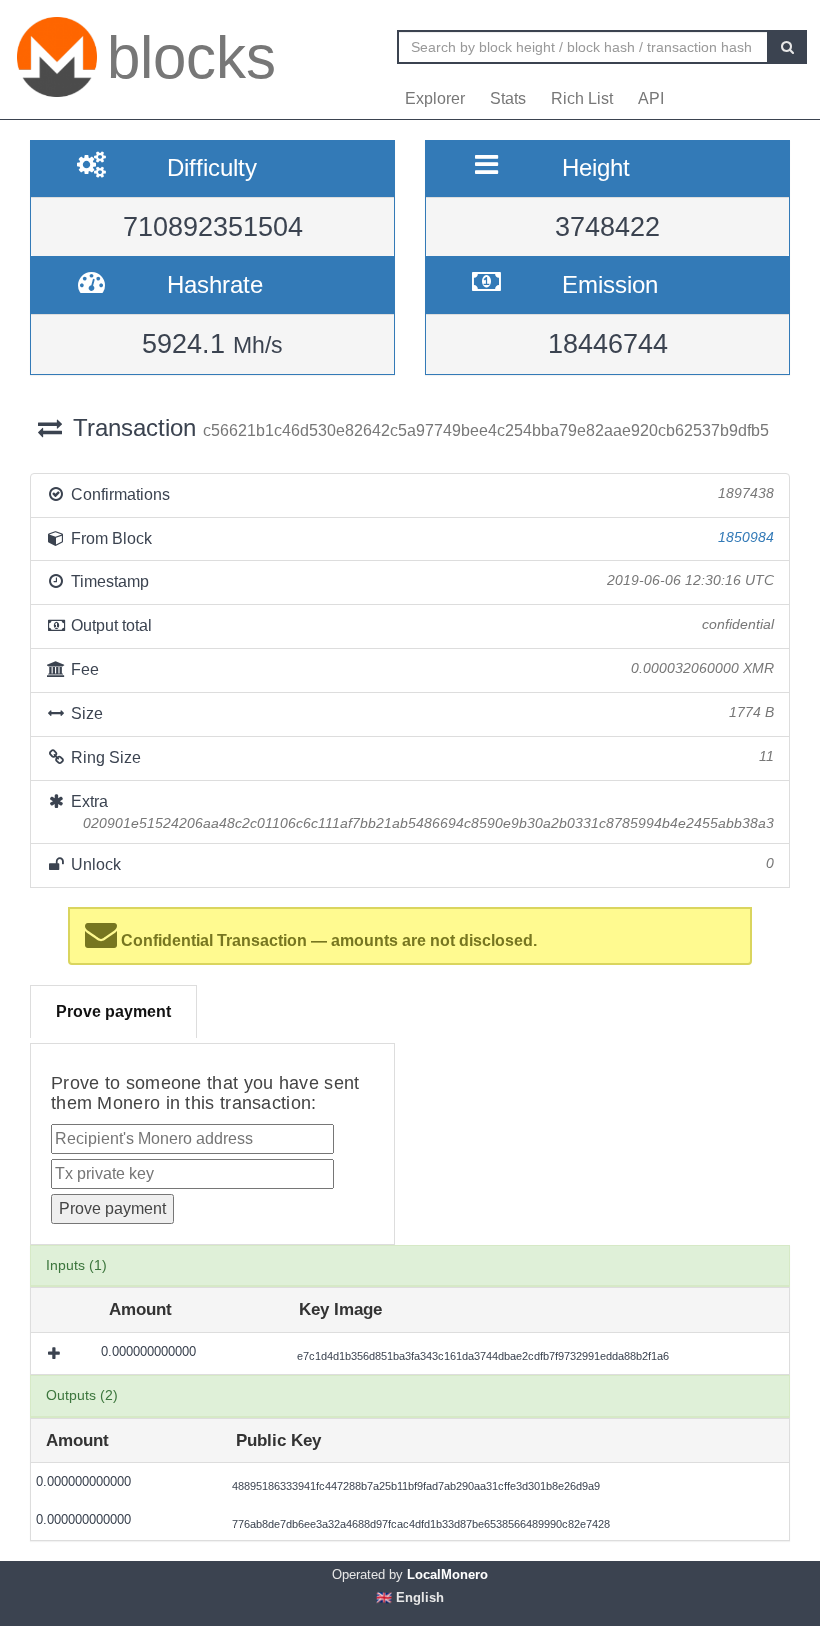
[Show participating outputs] (56, 1353)
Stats (508, 98)
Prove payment (113, 1011)
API (651, 98)
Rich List (582, 98)
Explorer (435, 98)
